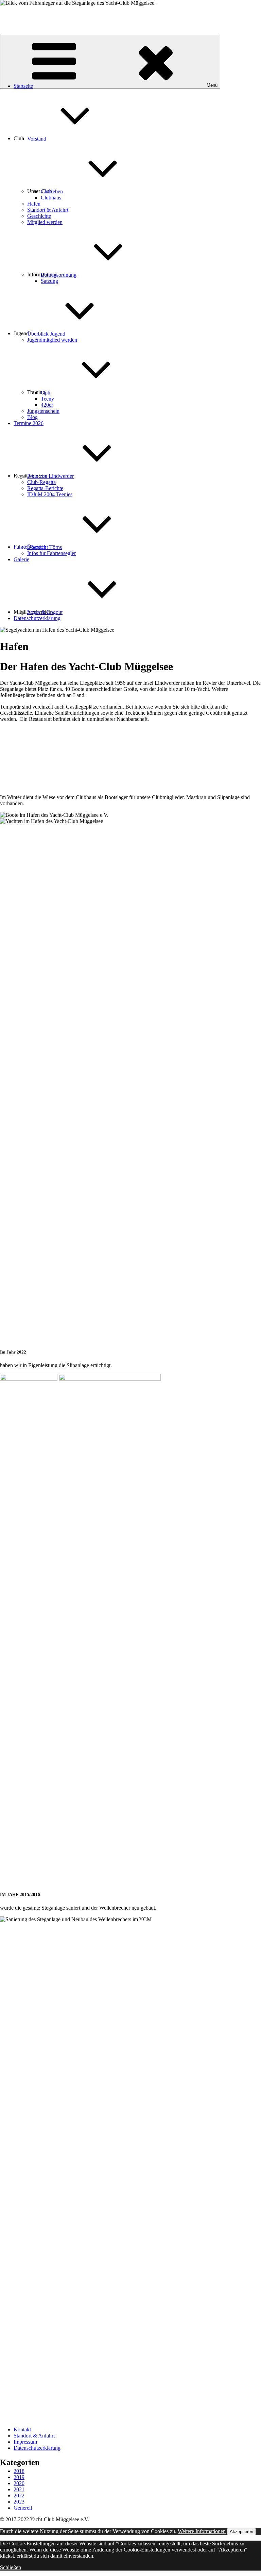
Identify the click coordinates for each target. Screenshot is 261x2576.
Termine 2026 (29, 423)
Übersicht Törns (45, 547)
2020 (19, 2483)
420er (47, 405)
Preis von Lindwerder (50, 476)
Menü (212, 85)
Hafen (34, 204)
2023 (19, 2502)
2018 (19, 2471)
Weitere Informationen (202, 2531)
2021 (19, 2489)
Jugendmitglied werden (52, 340)
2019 (19, 2477)
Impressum (25, 2442)
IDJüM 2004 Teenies (50, 494)
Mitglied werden (45, 222)
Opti (46, 393)
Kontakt (22, 2429)
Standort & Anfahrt (48, 210)
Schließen (11, 2567)
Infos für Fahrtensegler (51, 553)
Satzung (49, 281)
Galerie (21, 559)
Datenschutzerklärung (37, 618)
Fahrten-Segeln (30, 547)
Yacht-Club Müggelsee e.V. (30, 14)
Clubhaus (51, 198)
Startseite (23, 86)
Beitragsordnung (59, 275)
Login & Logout (45, 612)
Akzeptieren (241, 2532)
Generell (23, 2508)
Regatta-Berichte (45, 488)
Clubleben (52, 191)
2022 (19, 2496)
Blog (32, 417)
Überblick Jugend (46, 334)
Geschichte (39, 216)
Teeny (47, 399)
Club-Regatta (41, 482)
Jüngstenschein (43, 411)
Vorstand (37, 139)
